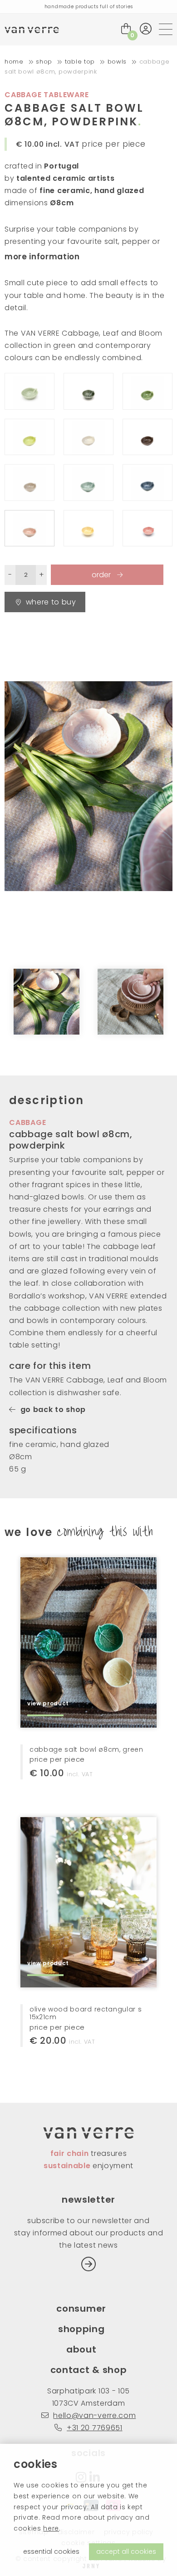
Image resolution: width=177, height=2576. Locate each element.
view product (48, 1703)
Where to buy (51, 602)
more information (42, 257)
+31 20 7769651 (94, 2428)
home (14, 62)
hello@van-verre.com (94, 2415)
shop (44, 62)
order (102, 575)
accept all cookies (126, 2551)
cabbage (28, 1122)
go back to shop (53, 1409)
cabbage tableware (47, 95)
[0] (126, 29)
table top (80, 62)
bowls (117, 62)
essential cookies (51, 2551)
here (51, 2528)
